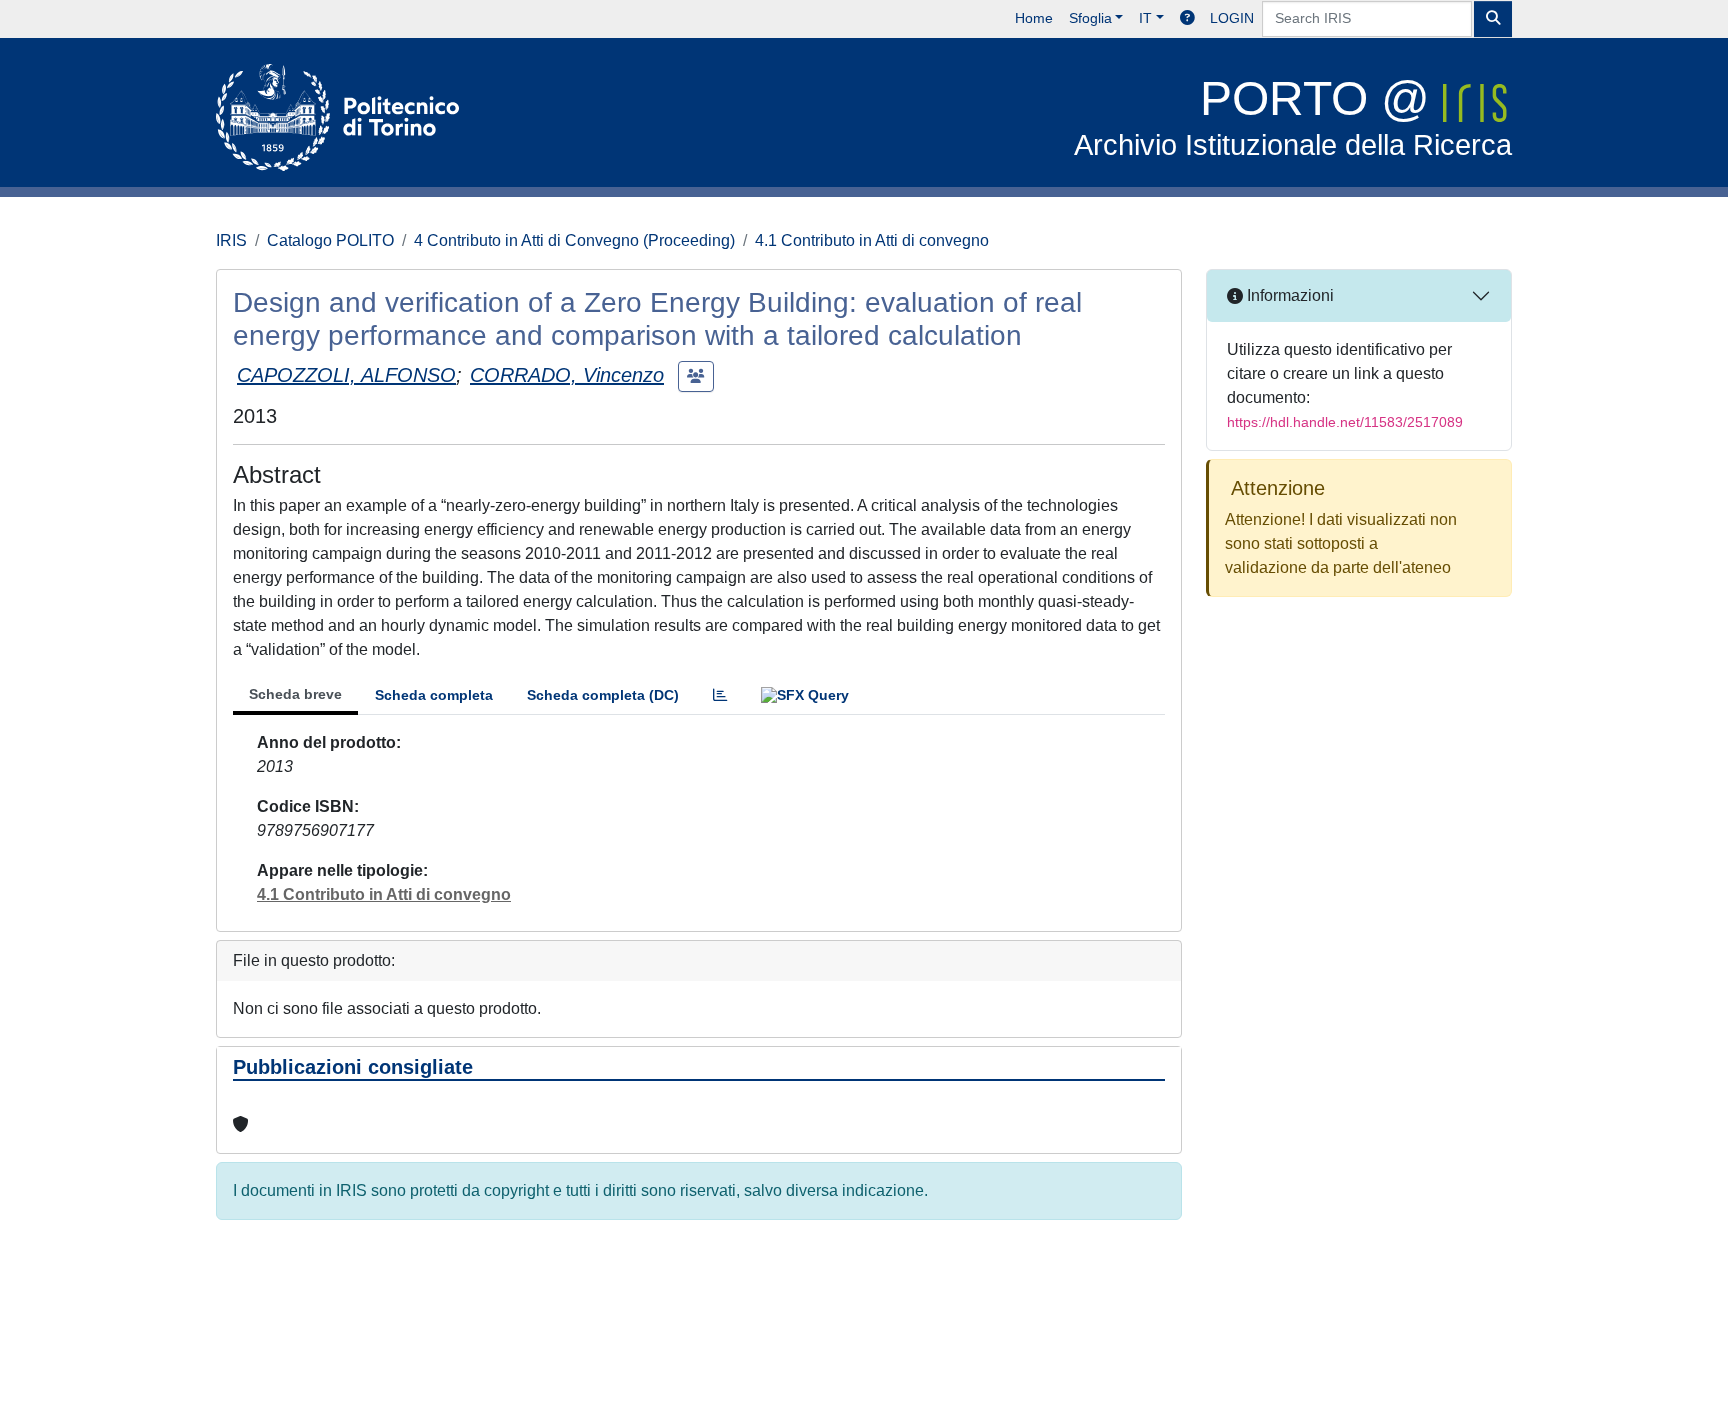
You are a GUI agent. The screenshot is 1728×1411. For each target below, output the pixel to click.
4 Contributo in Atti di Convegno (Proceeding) (574, 240)
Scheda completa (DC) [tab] (603, 695)
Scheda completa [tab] (434, 695)
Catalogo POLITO (330, 240)
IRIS (231, 240)
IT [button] (1145, 18)
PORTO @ (1293, 116)
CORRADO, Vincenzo (567, 375)
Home (1034, 18)
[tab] (720, 695)
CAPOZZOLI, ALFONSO (346, 375)
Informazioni (1288, 295)
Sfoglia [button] (1090, 18)
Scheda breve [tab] (295, 694)
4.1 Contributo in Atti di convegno (872, 240)
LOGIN (1232, 18)
